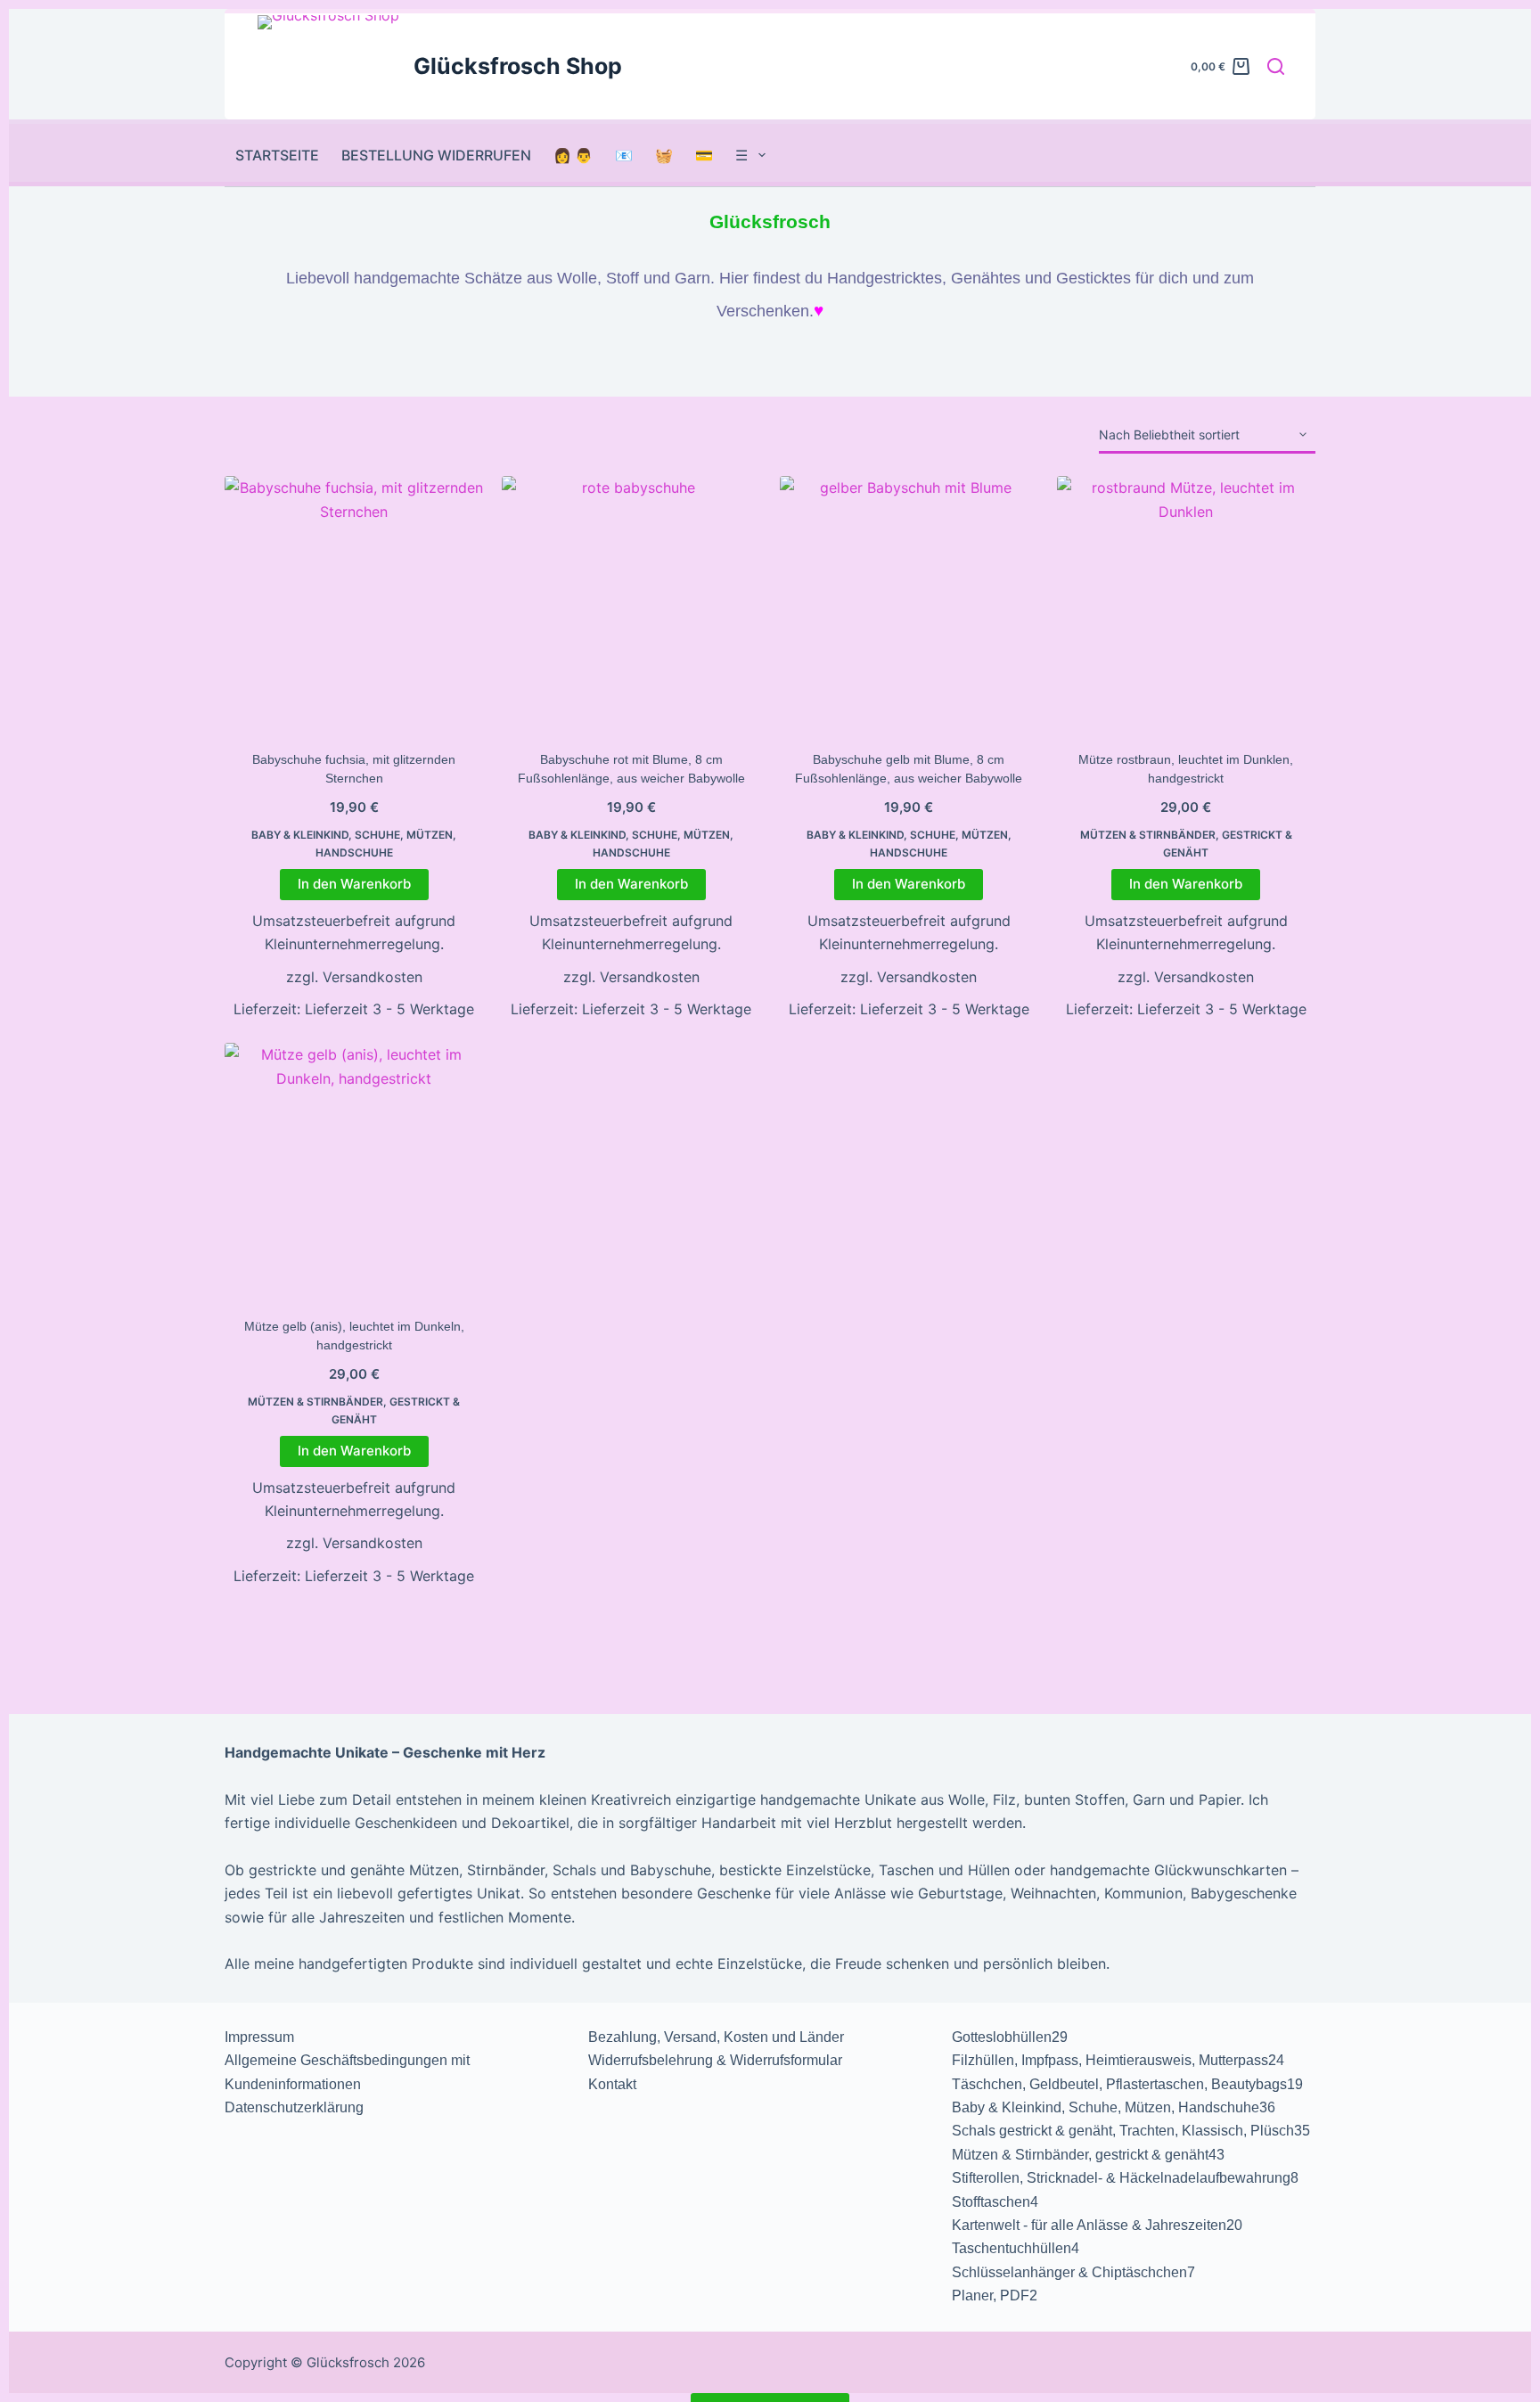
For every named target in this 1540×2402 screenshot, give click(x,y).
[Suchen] (1276, 66)
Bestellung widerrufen (436, 155)
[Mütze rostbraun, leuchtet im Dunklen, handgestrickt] (1186, 605)
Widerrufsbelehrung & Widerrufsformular (715, 2060)
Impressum (259, 2037)
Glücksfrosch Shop (518, 66)
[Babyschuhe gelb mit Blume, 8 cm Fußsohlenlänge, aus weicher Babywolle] (909, 605)
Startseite (277, 155)
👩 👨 (573, 155)
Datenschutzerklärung (294, 2107)
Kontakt (612, 2084)
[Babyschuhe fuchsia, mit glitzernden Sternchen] (354, 605)
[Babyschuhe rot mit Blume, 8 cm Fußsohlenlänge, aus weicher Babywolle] (631, 605)
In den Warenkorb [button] (354, 884)
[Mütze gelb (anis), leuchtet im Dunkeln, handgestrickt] (354, 1172)
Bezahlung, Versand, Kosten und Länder (716, 2037)
